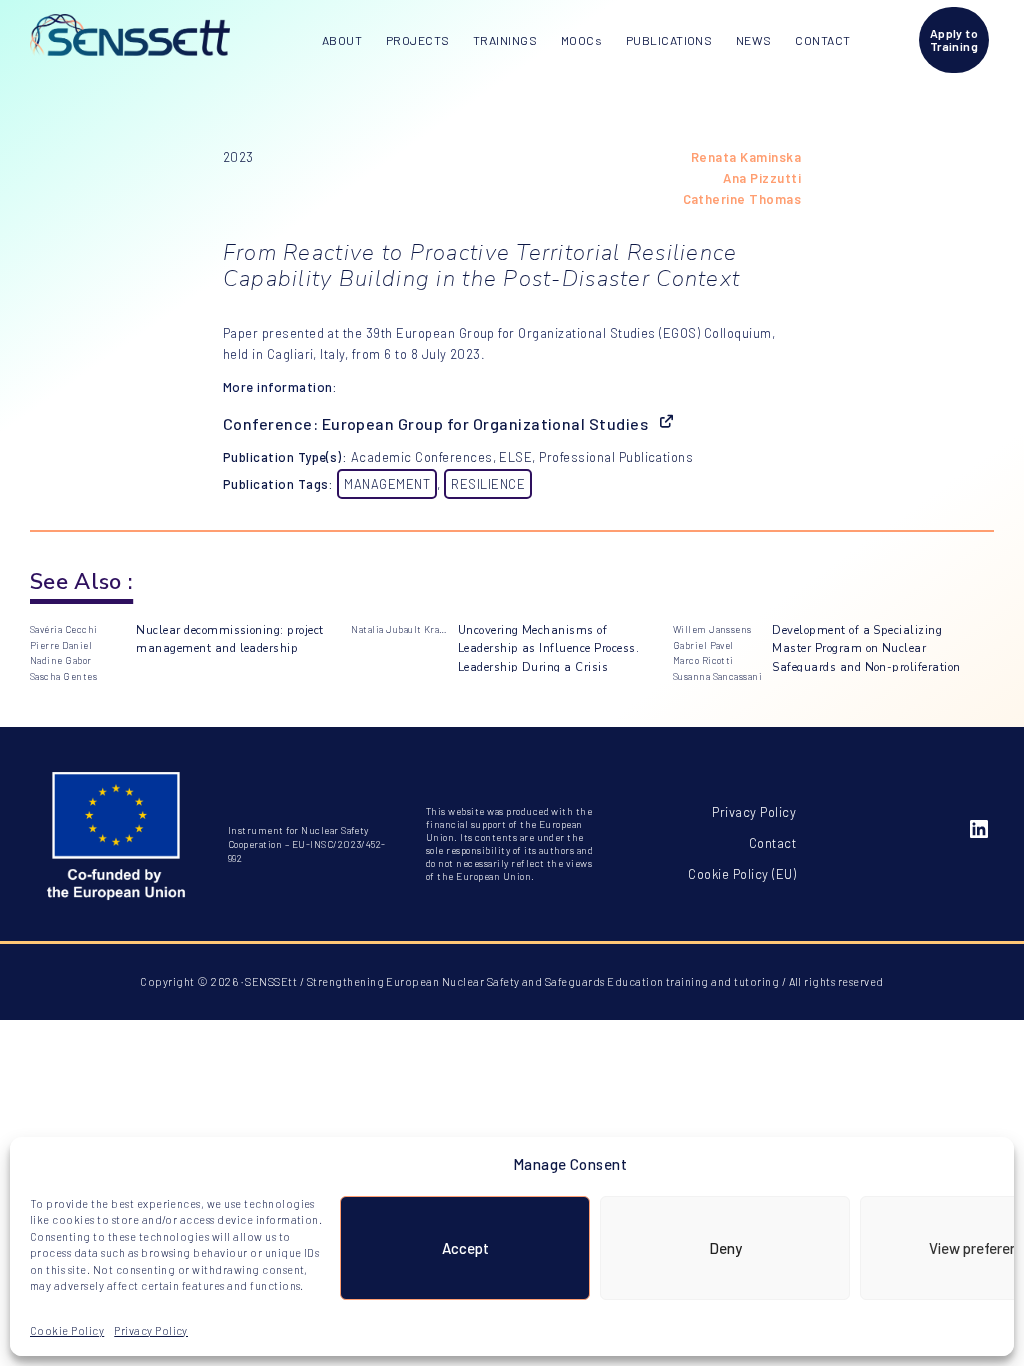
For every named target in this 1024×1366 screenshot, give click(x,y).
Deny (725, 1248)
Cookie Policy (67, 1330)
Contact (772, 843)
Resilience (488, 484)
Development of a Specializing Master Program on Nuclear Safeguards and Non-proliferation (866, 648)
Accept (465, 1248)
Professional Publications (616, 457)
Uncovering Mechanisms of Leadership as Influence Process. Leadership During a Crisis (548, 648)
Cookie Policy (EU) (742, 874)
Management (387, 484)
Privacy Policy (151, 1330)
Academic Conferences (422, 457)
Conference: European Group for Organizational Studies (435, 423)
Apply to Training (954, 39)
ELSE (515, 457)
